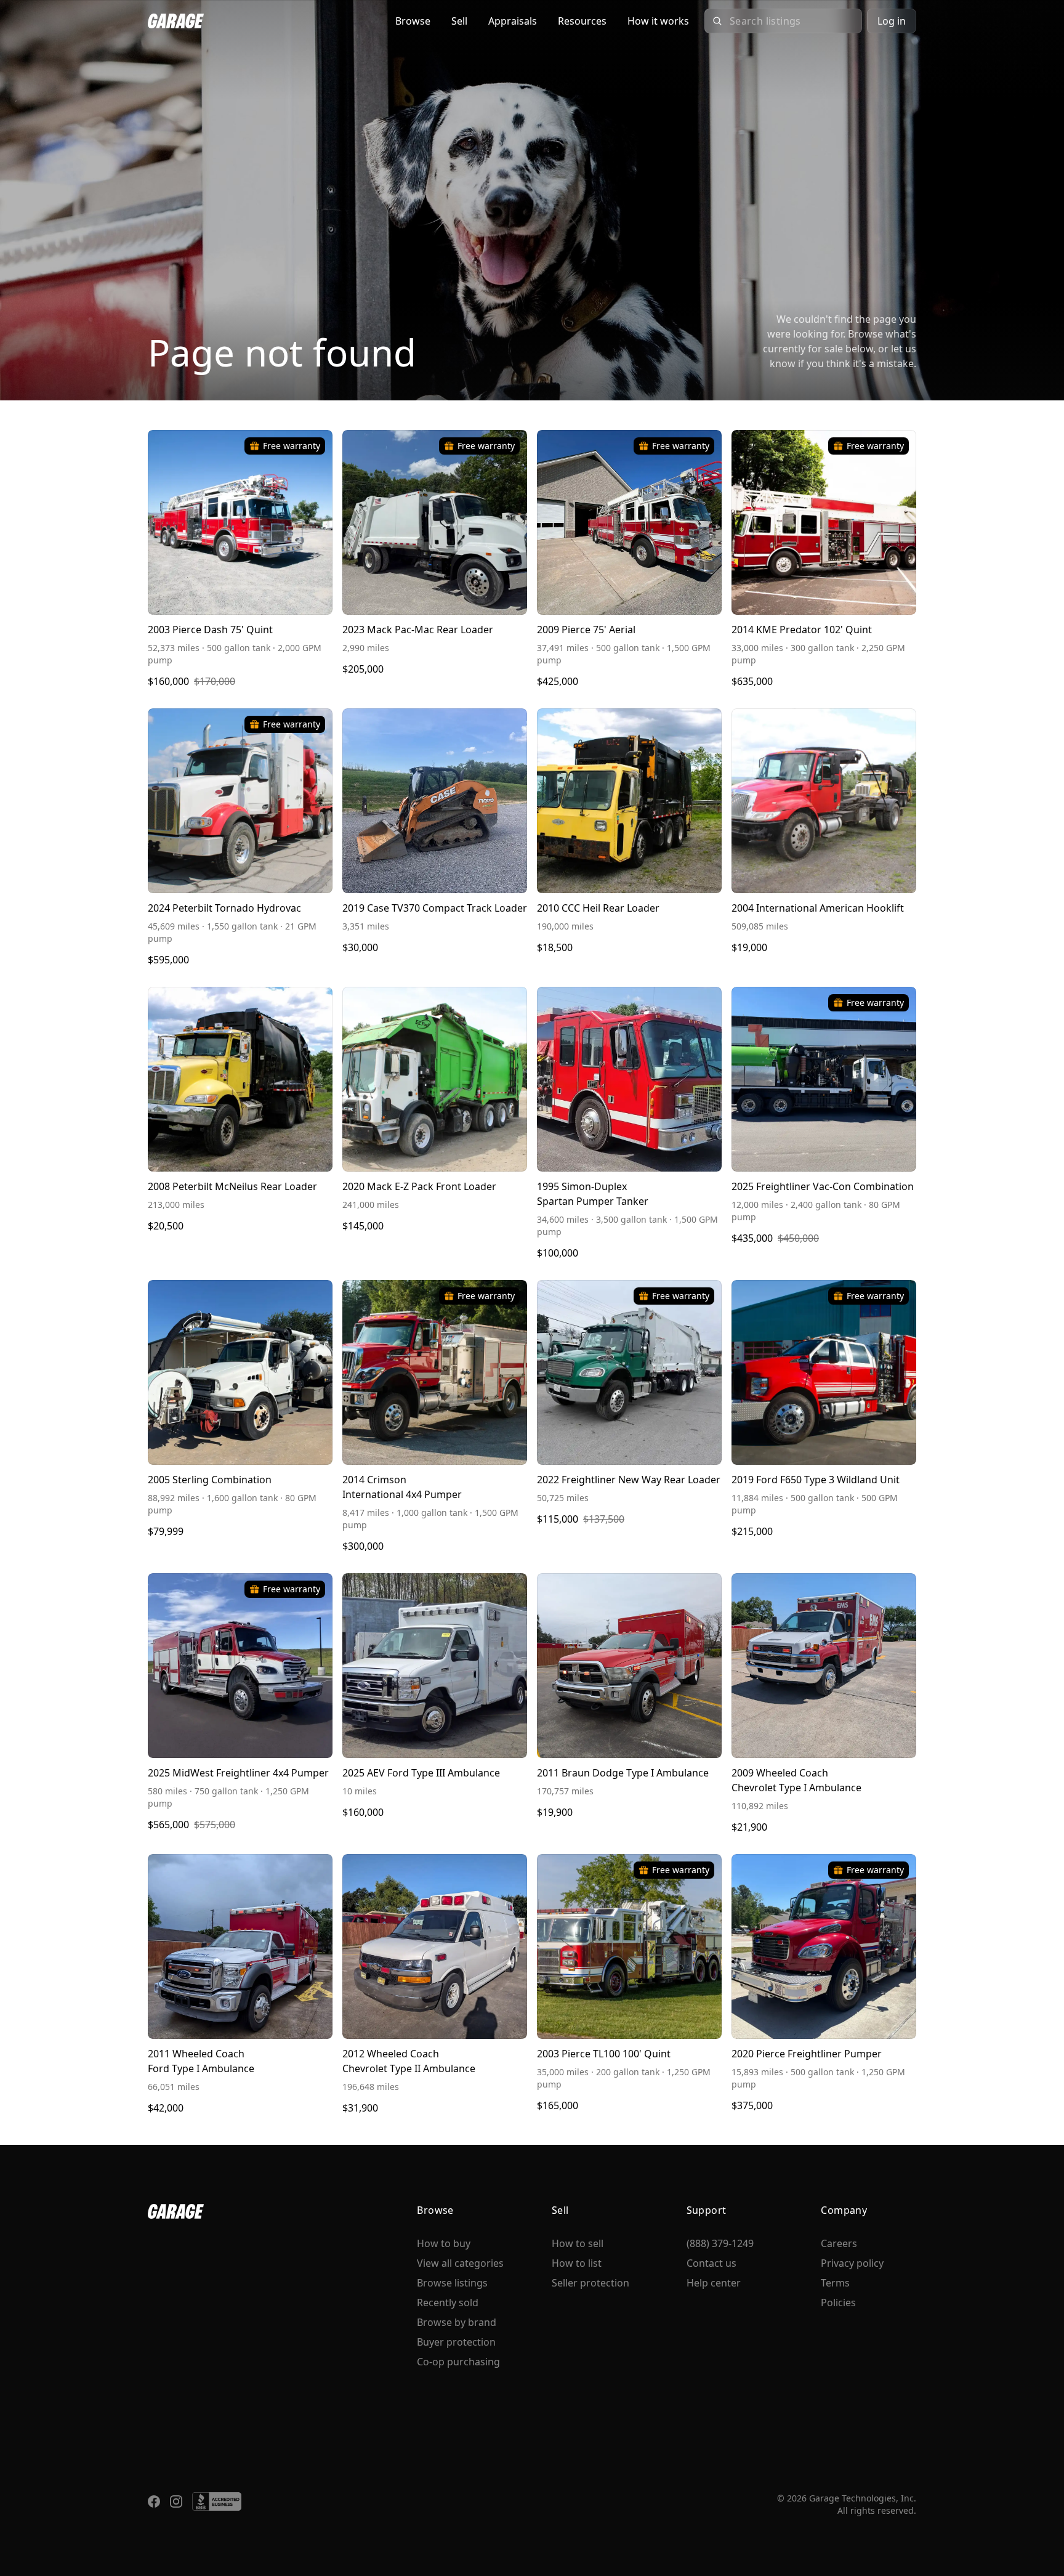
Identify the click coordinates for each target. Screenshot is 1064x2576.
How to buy (444, 2243)
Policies (838, 2303)
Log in (892, 21)
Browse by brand (457, 2322)
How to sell (578, 2243)
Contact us (711, 2263)
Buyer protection (456, 2342)
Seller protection (590, 2283)
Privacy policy (852, 2263)
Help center (714, 2283)
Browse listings (452, 2283)
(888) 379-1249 (720, 2243)
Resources (582, 21)
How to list (577, 2263)
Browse (413, 21)
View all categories (460, 2263)
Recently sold (448, 2303)
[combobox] (792, 21)
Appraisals (513, 21)
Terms (835, 2283)
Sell (459, 21)
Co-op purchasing (458, 2362)
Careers (839, 2243)
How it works (658, 21)
